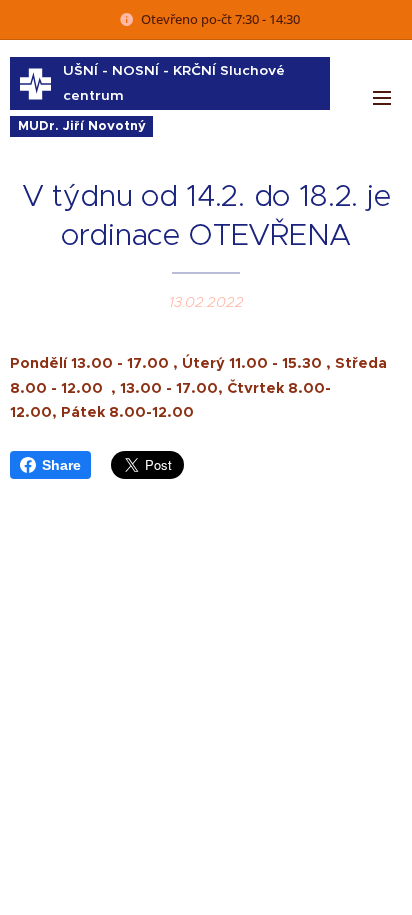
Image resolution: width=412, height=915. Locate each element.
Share (61, 465)
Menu (382, 97)
